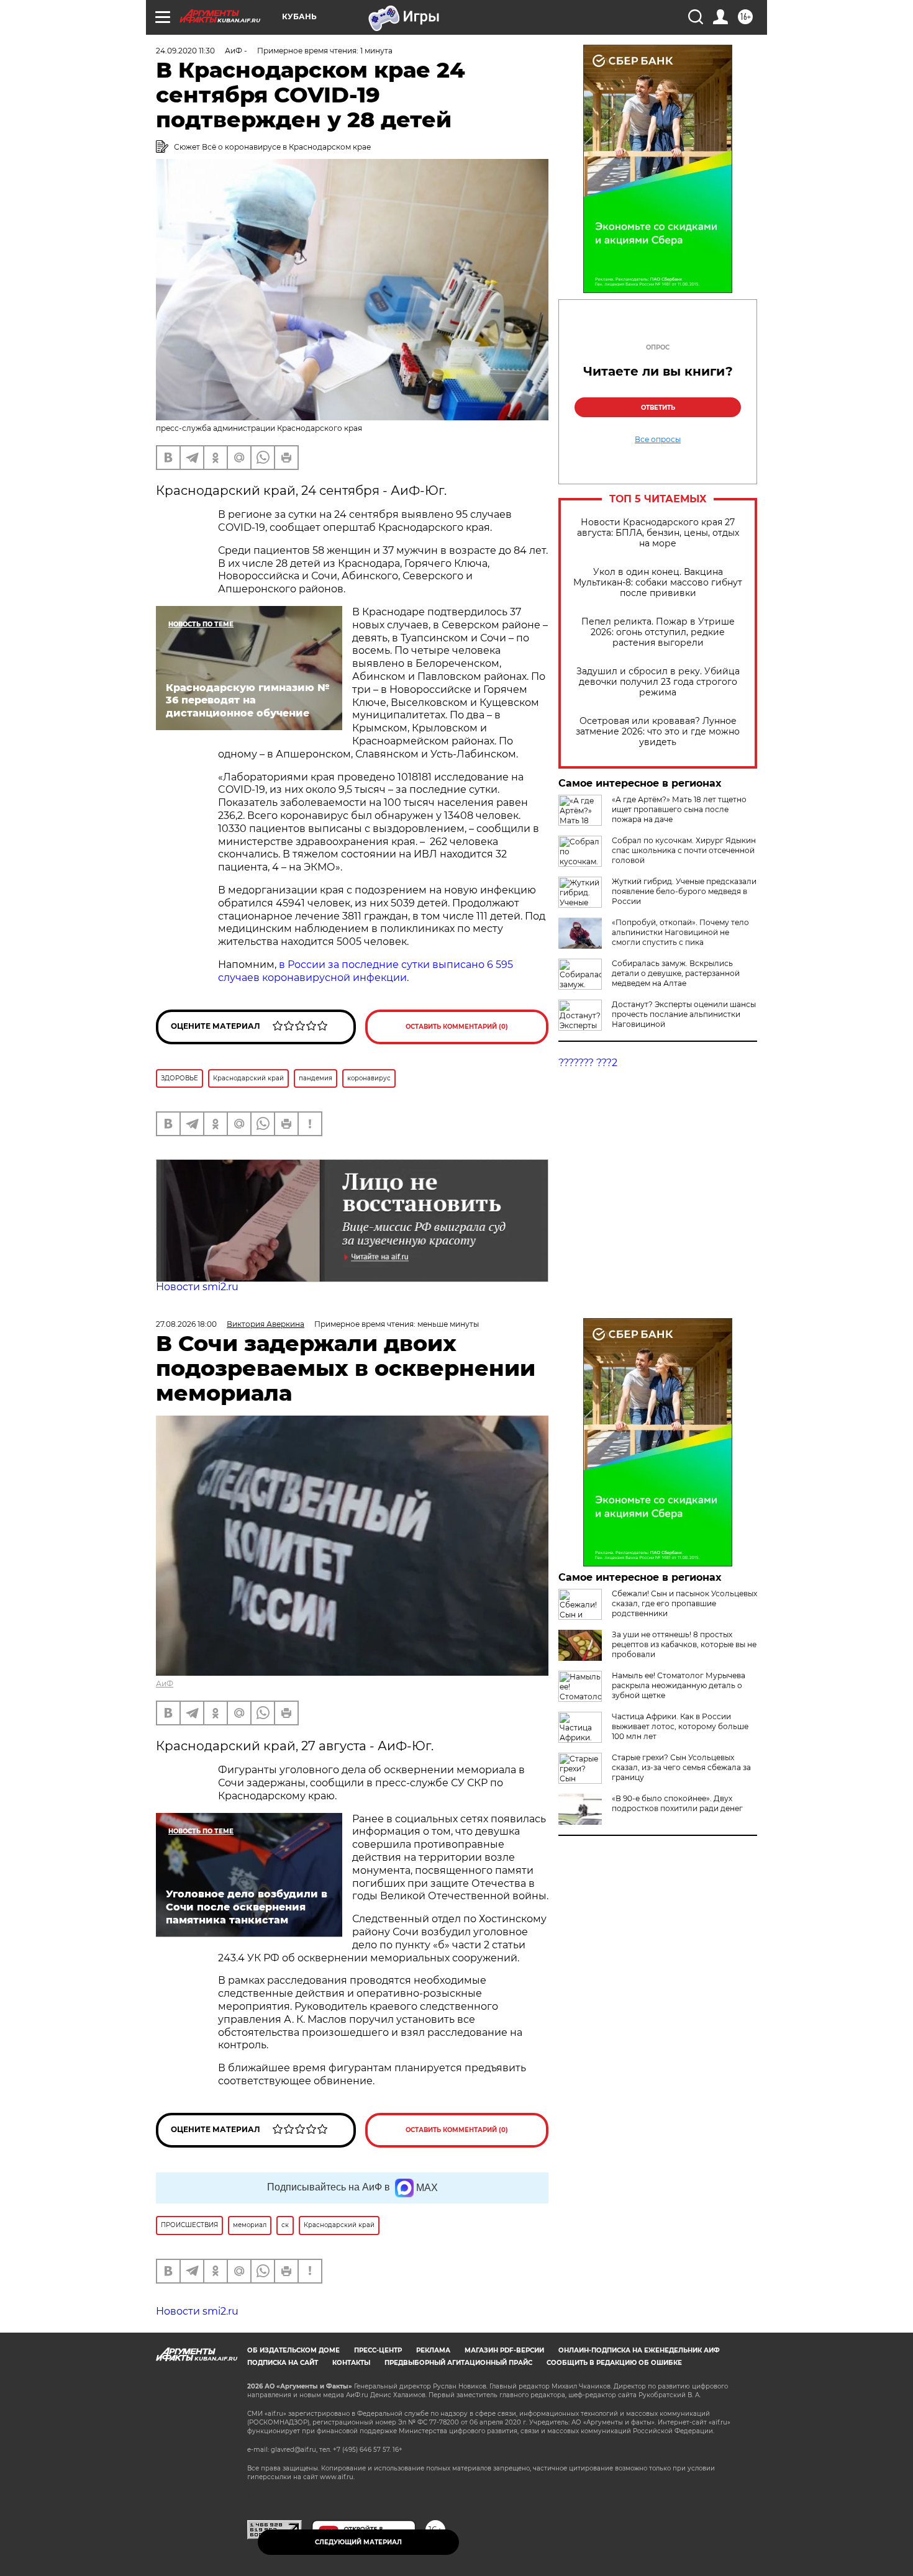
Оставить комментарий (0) (457, 1027)
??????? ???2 (588, 1063)
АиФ (165, 1683)
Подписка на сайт (283, 2363)
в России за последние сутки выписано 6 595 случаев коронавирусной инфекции (366, 971)
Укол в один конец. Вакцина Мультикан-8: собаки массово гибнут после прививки (658, 583)
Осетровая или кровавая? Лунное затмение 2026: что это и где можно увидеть (658, 732)
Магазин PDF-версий (504, 2350)
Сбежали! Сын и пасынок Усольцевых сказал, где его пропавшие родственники (684, 1603)
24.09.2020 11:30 (185, 51)
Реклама (433, 2350)
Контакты (351, 2363)
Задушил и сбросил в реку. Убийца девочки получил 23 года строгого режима (658, 682)
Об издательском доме (293, 2350)
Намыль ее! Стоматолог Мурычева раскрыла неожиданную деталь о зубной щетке (679, 1685)
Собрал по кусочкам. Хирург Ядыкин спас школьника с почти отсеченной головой (684, 850)
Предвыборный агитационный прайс (458, 2363)
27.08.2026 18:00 (186, 1324)
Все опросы (658, 440)
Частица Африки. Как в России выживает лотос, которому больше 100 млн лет (680, 1726)
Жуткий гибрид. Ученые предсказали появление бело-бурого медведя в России (684, 891)
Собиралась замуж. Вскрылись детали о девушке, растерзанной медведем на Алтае (676, 973)
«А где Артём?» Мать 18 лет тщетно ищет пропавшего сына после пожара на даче (679, 809)
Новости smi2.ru (197, 1287)
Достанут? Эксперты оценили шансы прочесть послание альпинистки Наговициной (684, 1014)
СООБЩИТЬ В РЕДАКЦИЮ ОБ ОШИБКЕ (614, 2363)
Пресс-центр (378, 2350)
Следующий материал (358, 2542)
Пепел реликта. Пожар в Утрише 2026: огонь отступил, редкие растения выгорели (658, 632)
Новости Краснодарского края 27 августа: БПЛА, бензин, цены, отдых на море (658, 533)
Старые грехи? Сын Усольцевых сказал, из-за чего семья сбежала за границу (681, 1767)
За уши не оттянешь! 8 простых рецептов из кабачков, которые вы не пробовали (684, 1644)
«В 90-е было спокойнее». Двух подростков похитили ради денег (677, 1803)
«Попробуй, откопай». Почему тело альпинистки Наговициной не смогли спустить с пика (680, 932)
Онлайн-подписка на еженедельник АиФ (639, 2350)
